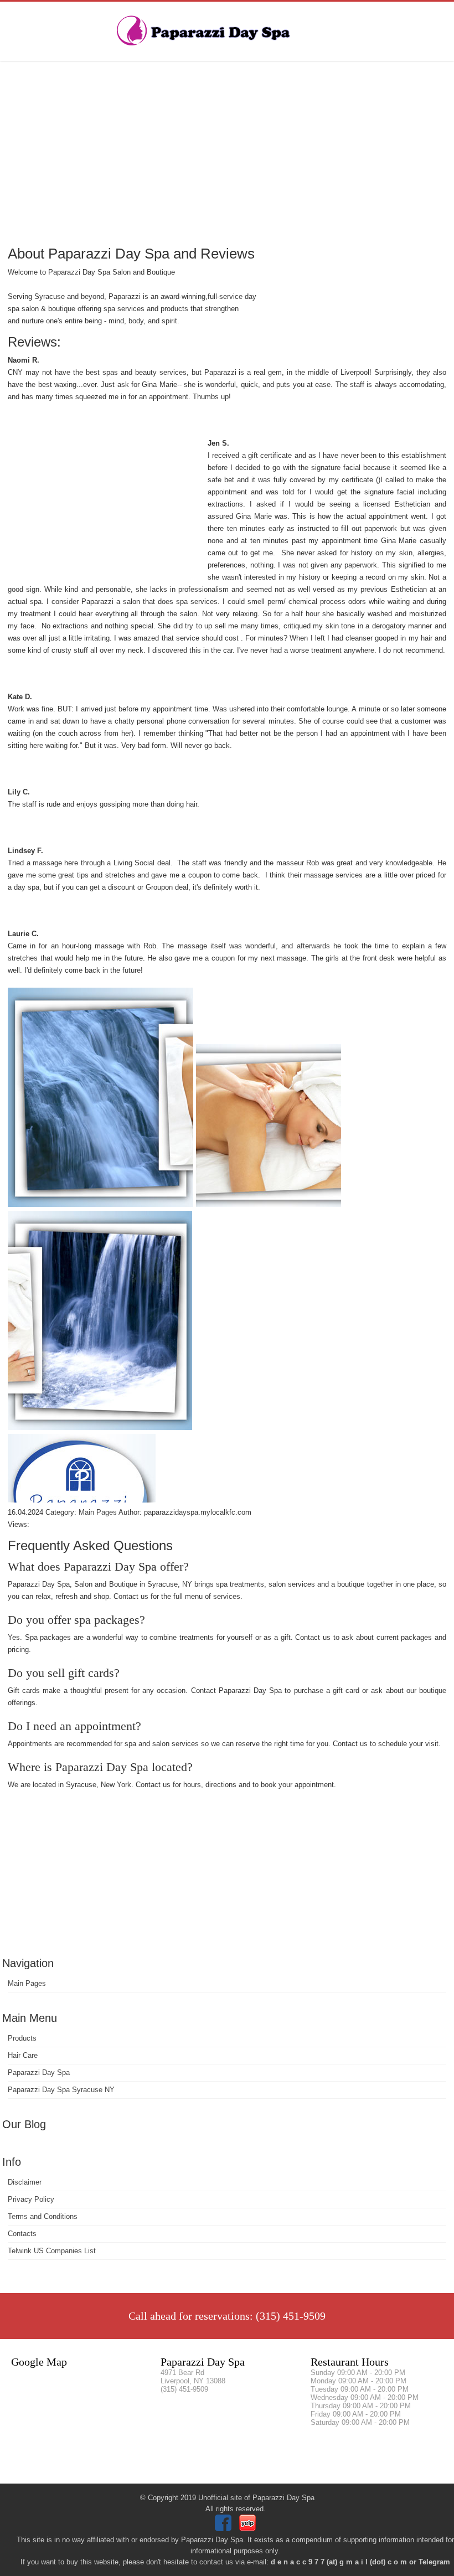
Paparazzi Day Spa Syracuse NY (61, 2090)
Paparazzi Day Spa (39, 2072)
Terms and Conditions (43, 2216)
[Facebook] (225, 2529)
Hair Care (23, 2055)
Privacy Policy (31, 2199)
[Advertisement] (227, 152)
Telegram (434, 2562)
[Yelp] (249, 2529)
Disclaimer (25, 2182)
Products (22, 2038)
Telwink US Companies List (52, 2251)
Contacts (22, 2234)
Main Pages (27, 1983)
